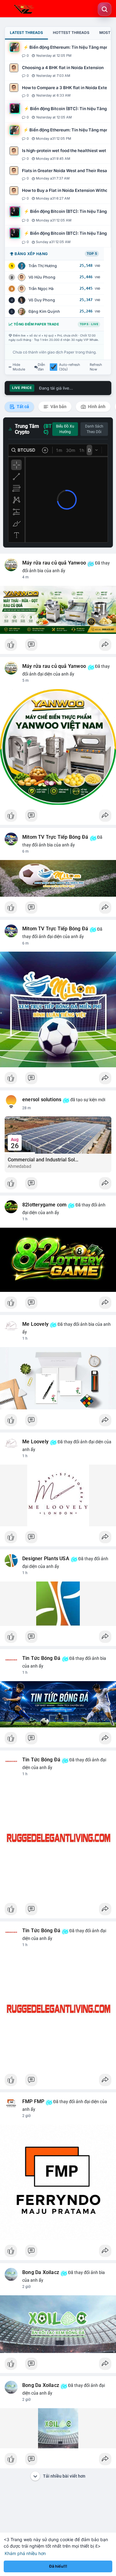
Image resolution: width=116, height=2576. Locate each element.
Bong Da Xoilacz (41, 2272)
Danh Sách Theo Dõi (94, 429)
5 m (26, 680)
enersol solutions (42, 1100)
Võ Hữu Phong (42, 277)
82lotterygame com (44, 1205)
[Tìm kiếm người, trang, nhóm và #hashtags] (105, 9)
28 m (27, 1108)
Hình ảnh (96, 407)
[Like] (58, 646)
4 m (26, 577)
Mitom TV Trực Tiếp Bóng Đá (55, 837)
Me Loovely (35, 1324)
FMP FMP (33, 2102)
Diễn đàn (41, 367)
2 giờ (26, 2116)
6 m (26, 851)
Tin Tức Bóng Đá (41, 1658)
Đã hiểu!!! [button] (58, 2566)
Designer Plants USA (46, 1559)
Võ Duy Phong (42, 300)
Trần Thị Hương (43, 266)
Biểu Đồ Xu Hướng (65, 429)
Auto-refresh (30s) (70, 367)
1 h (25, 1219)
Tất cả (22, 407)
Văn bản (58, 407)
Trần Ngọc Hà (41, 289)
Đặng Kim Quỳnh (44, 311)
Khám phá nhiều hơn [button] (25, 2553)
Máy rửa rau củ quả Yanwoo (54, 563)
